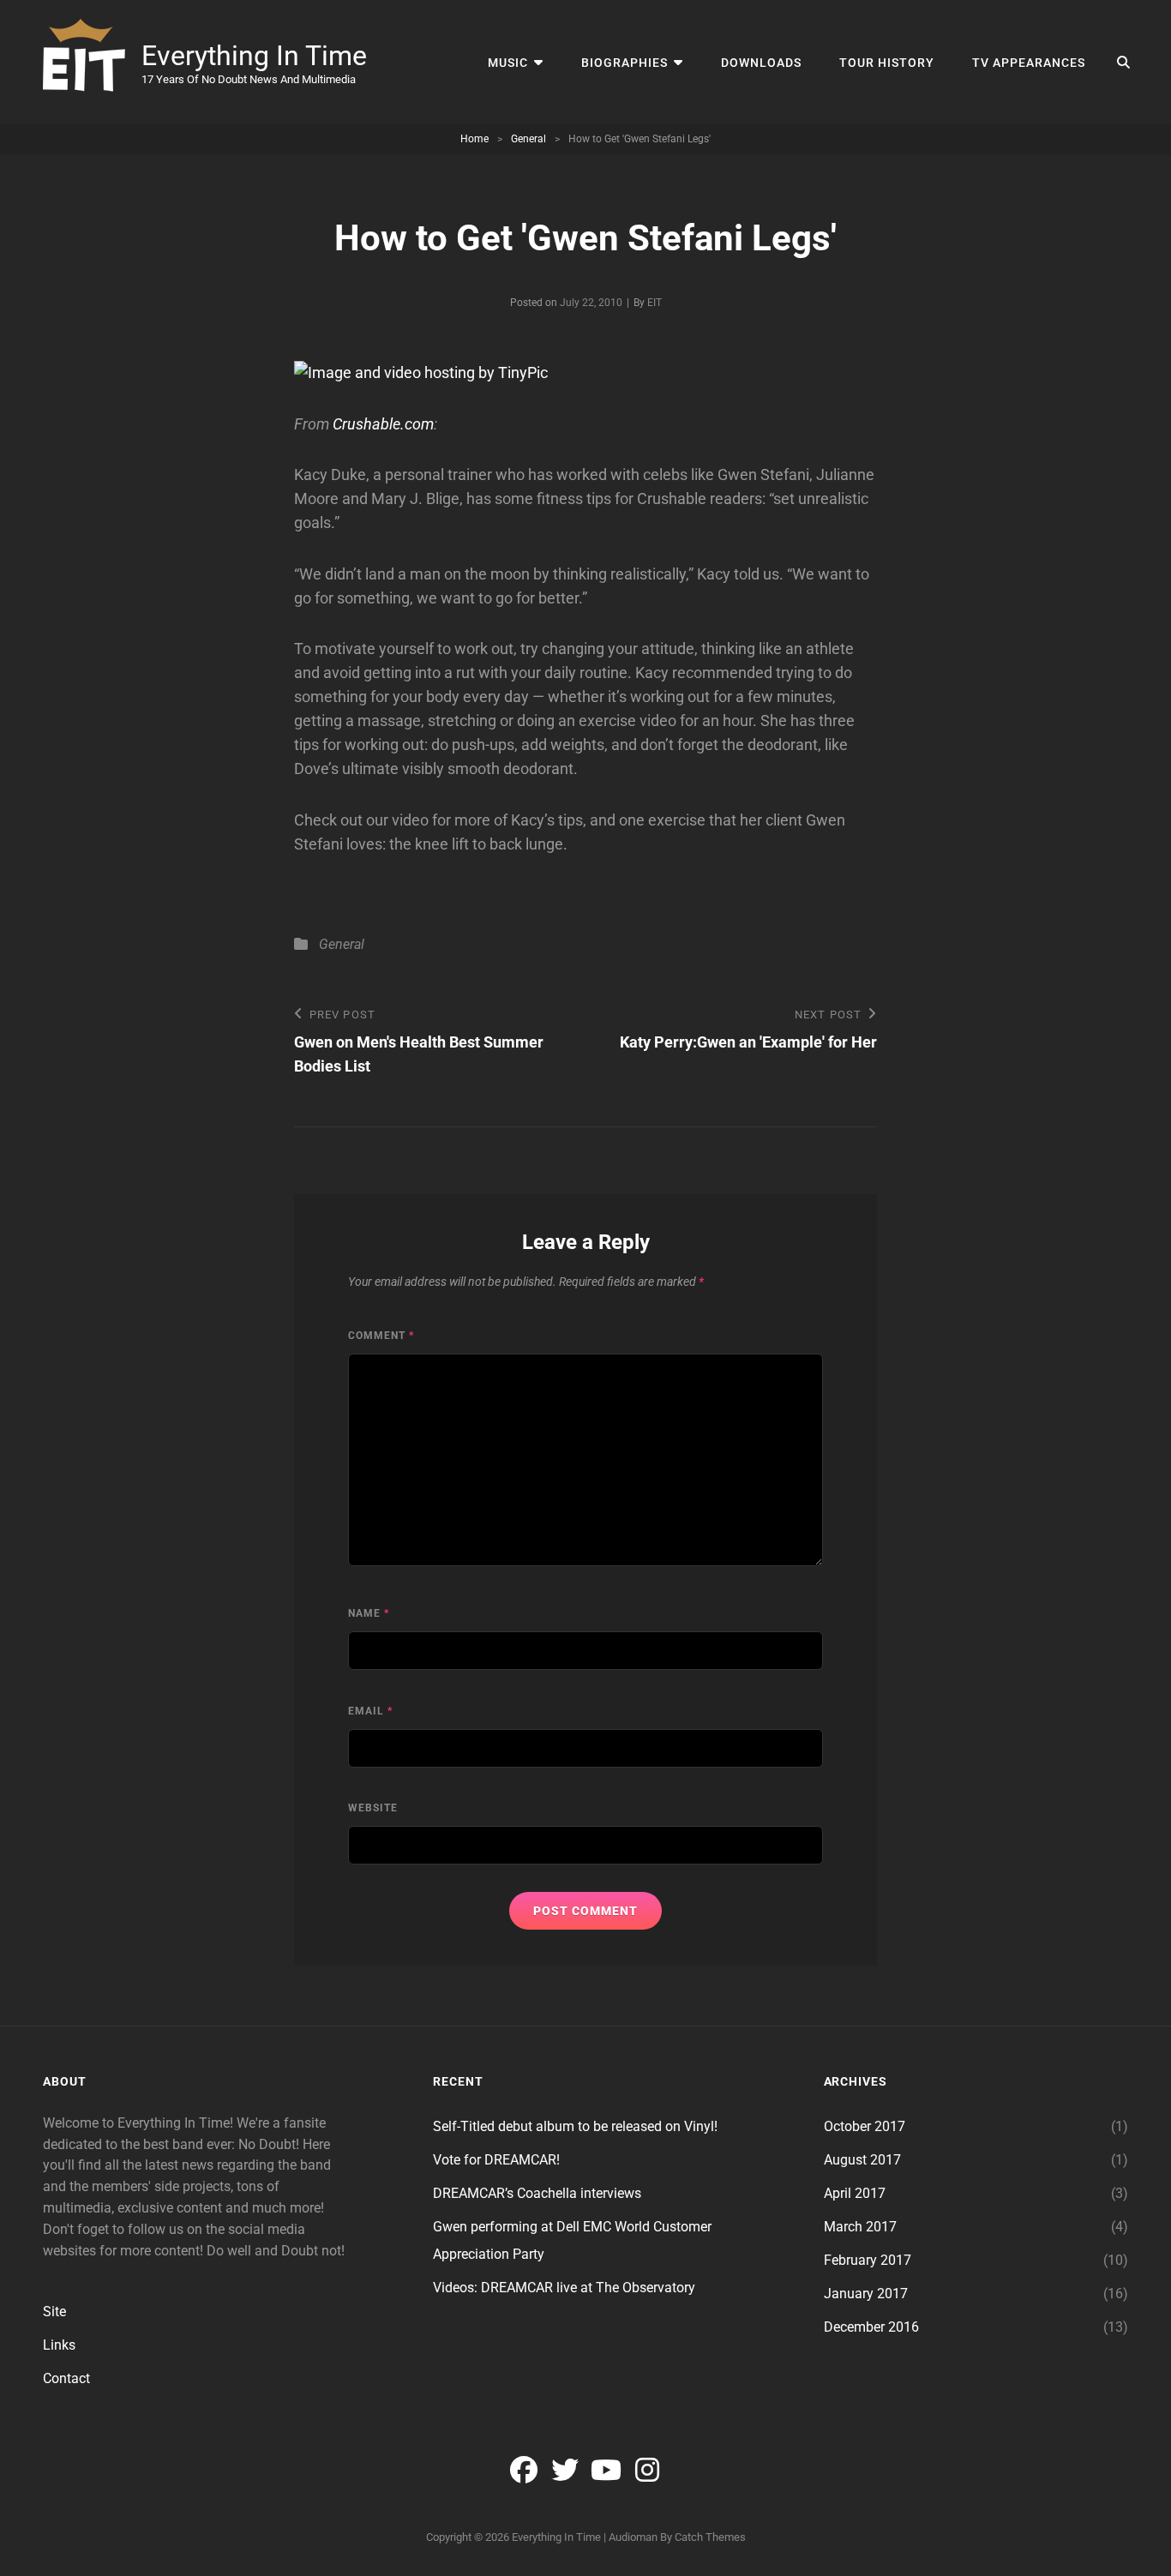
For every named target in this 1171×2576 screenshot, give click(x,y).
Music (508, 63)
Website (373, 1808)
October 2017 (865, 2126)
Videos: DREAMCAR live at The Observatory (564, 2288)
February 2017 (868, 2260)
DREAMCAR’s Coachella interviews (537, 2193)
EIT (655, 303)
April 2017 (855, 2193)
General (528, 139)
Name (369, 1613)
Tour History (887, 63)
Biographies (625, 63)
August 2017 (862, 2160)
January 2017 (866, 2294)
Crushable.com (383, 424)
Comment (381, 1336)
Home (474, 139)
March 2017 (860, 2227)
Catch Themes (710, 2537)
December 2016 (871, 2327)
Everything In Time (254, 56)
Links (59, 2345)
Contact (66, 2378)
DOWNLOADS (761, 63)
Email (370, 1711)
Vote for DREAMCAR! (496, 2160)
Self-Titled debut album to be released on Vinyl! (575, 2126)
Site (54, 2312)
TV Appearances (1029, 63)
